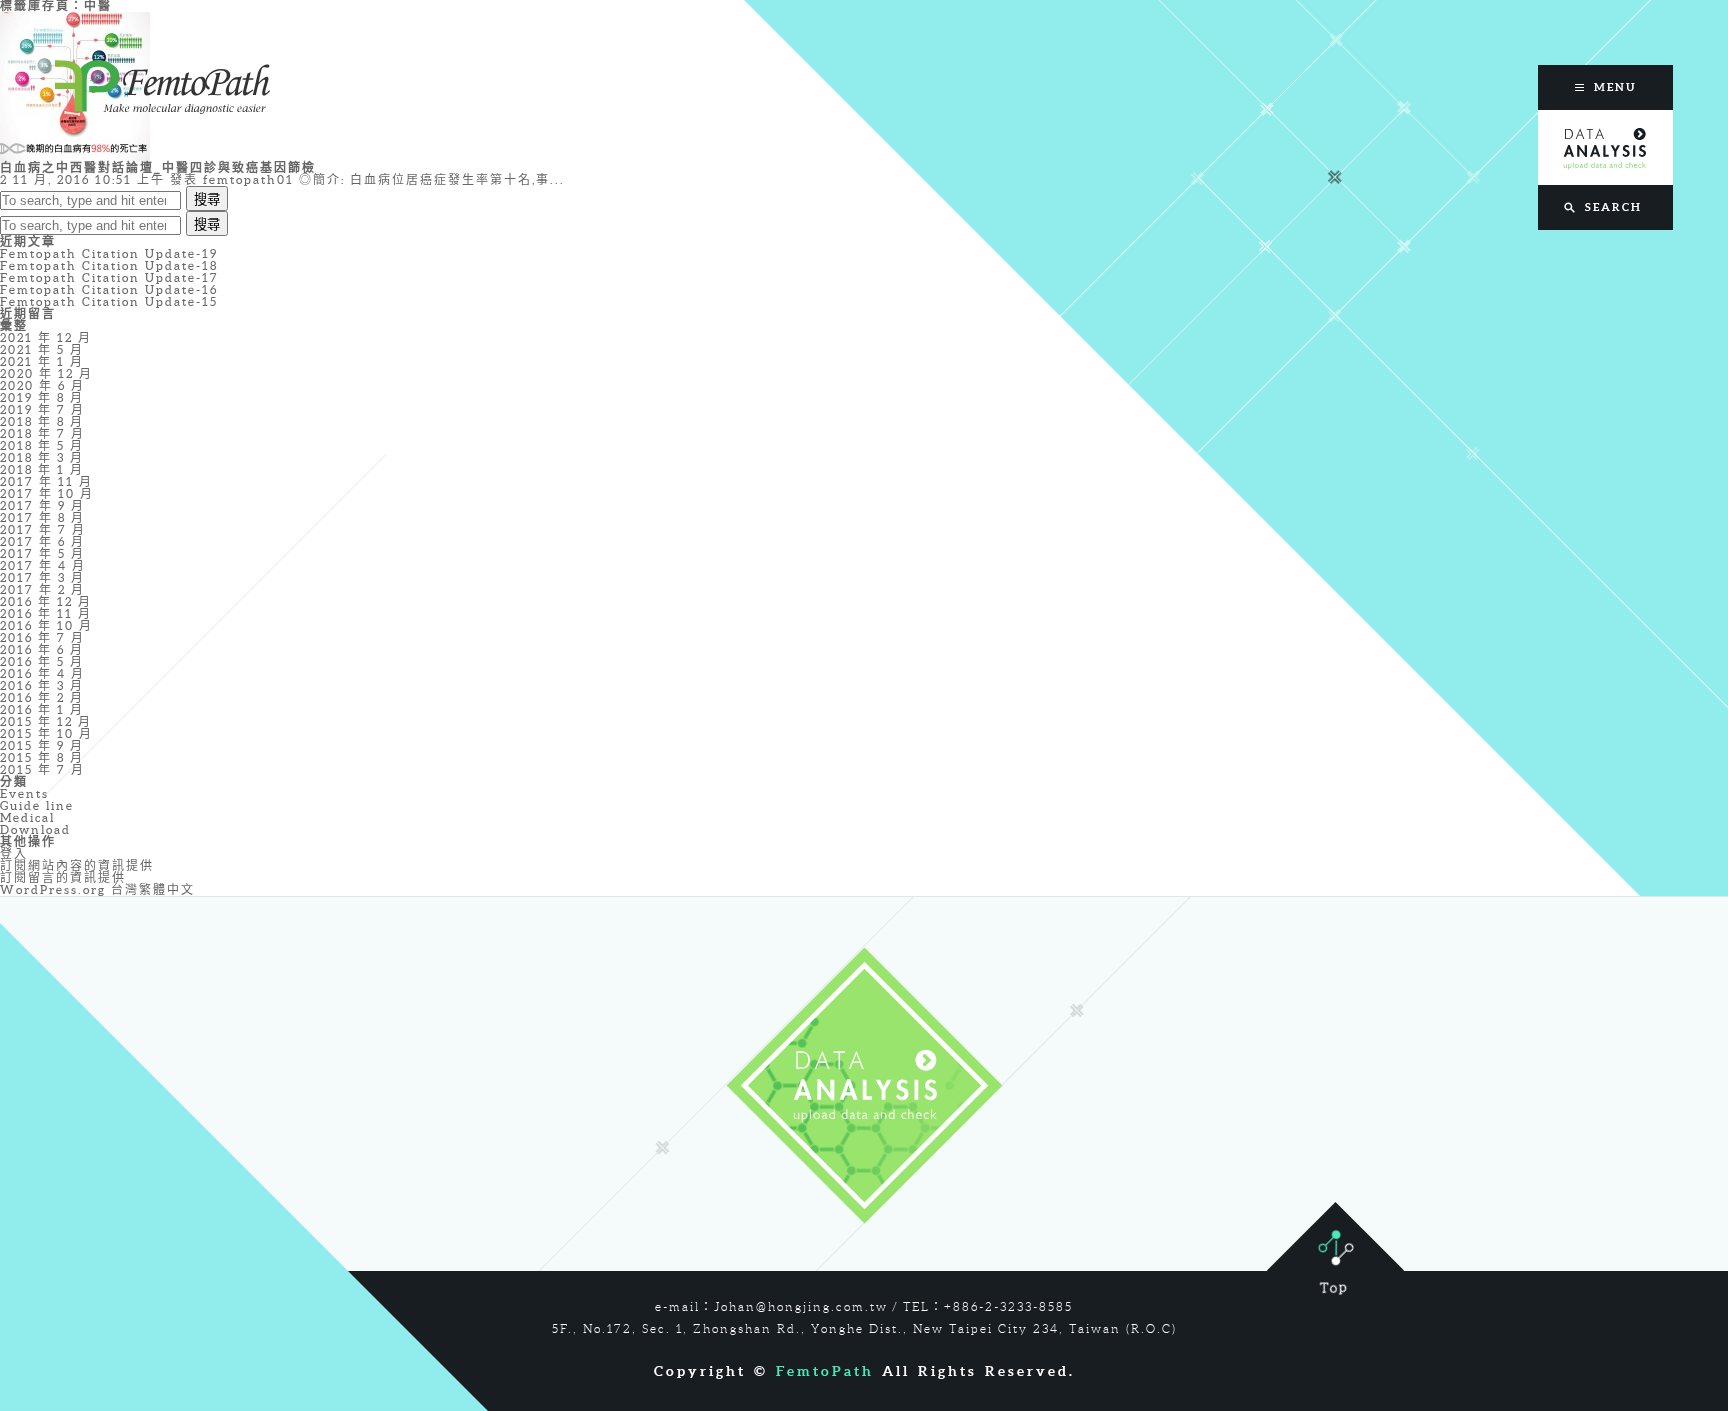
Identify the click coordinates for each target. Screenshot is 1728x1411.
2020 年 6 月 (42, 385)
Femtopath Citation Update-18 (109, 265)
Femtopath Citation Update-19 (109, 253)
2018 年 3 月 (42, 457)
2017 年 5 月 (42, 553)
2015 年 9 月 (42, 745)
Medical (27, 817)
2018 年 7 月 (42, 433)
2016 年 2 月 (42, 697)
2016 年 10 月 (46, 625)
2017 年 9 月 (42, 505)
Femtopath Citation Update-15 (109, 301)
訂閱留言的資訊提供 (63, 877)
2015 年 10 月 (46, 733)
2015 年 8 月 (42, 757)
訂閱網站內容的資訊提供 (77, 865)
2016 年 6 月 (42, 649)
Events (24, 793)
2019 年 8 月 (42, 397)
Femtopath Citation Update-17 (109, 277)
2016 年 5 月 (42, 661)
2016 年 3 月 (42, 685)
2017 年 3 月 (42, 577)
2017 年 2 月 (42, 589)
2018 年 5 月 (42, 445)
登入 (14, 853)
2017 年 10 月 (47, 493)
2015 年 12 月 (46, 721)
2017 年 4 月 (43, 565)
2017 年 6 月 (42, 541)
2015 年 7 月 (42, 769)
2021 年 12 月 (46, 337)
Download (35, 829)
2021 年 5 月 (42, 349)
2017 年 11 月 (46, 481)
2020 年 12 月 (46, 373)
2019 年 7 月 (42, 409)
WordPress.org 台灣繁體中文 (97, 889)
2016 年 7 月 (42, 637)
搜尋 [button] (207, 199)
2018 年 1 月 (42, 469)
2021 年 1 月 (42, 361)
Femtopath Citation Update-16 (109, 289)
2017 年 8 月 (42, 517)
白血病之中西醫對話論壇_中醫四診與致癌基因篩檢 (158, 167)
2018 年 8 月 (42, 421)
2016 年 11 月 (46, 613)
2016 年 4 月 (42, 673)
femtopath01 (248, 179)
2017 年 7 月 (43, 529)
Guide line (37, 805)
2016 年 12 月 (46, 601)
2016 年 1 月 (42, 709)
